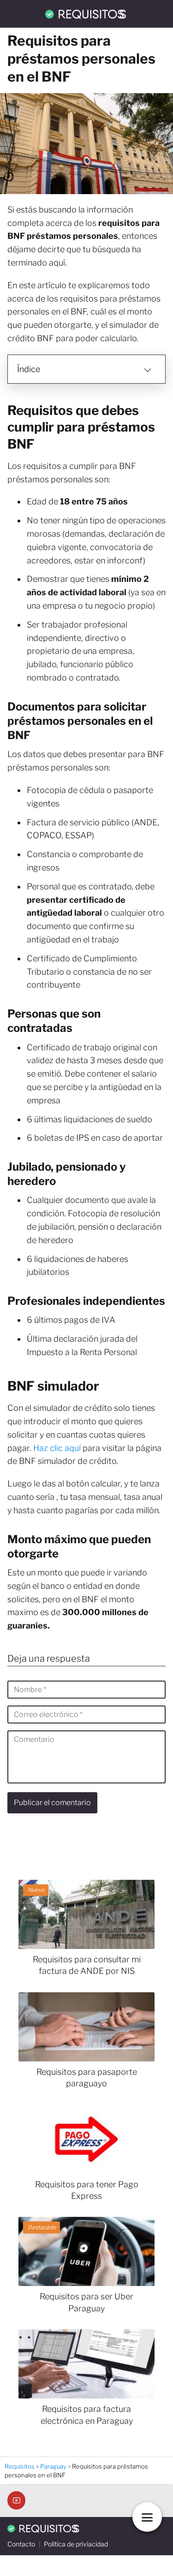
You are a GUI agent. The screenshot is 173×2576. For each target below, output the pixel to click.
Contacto (21, 2544)
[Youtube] (16, 2500)
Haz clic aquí (57, 1448)
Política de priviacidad (76, 2544)
